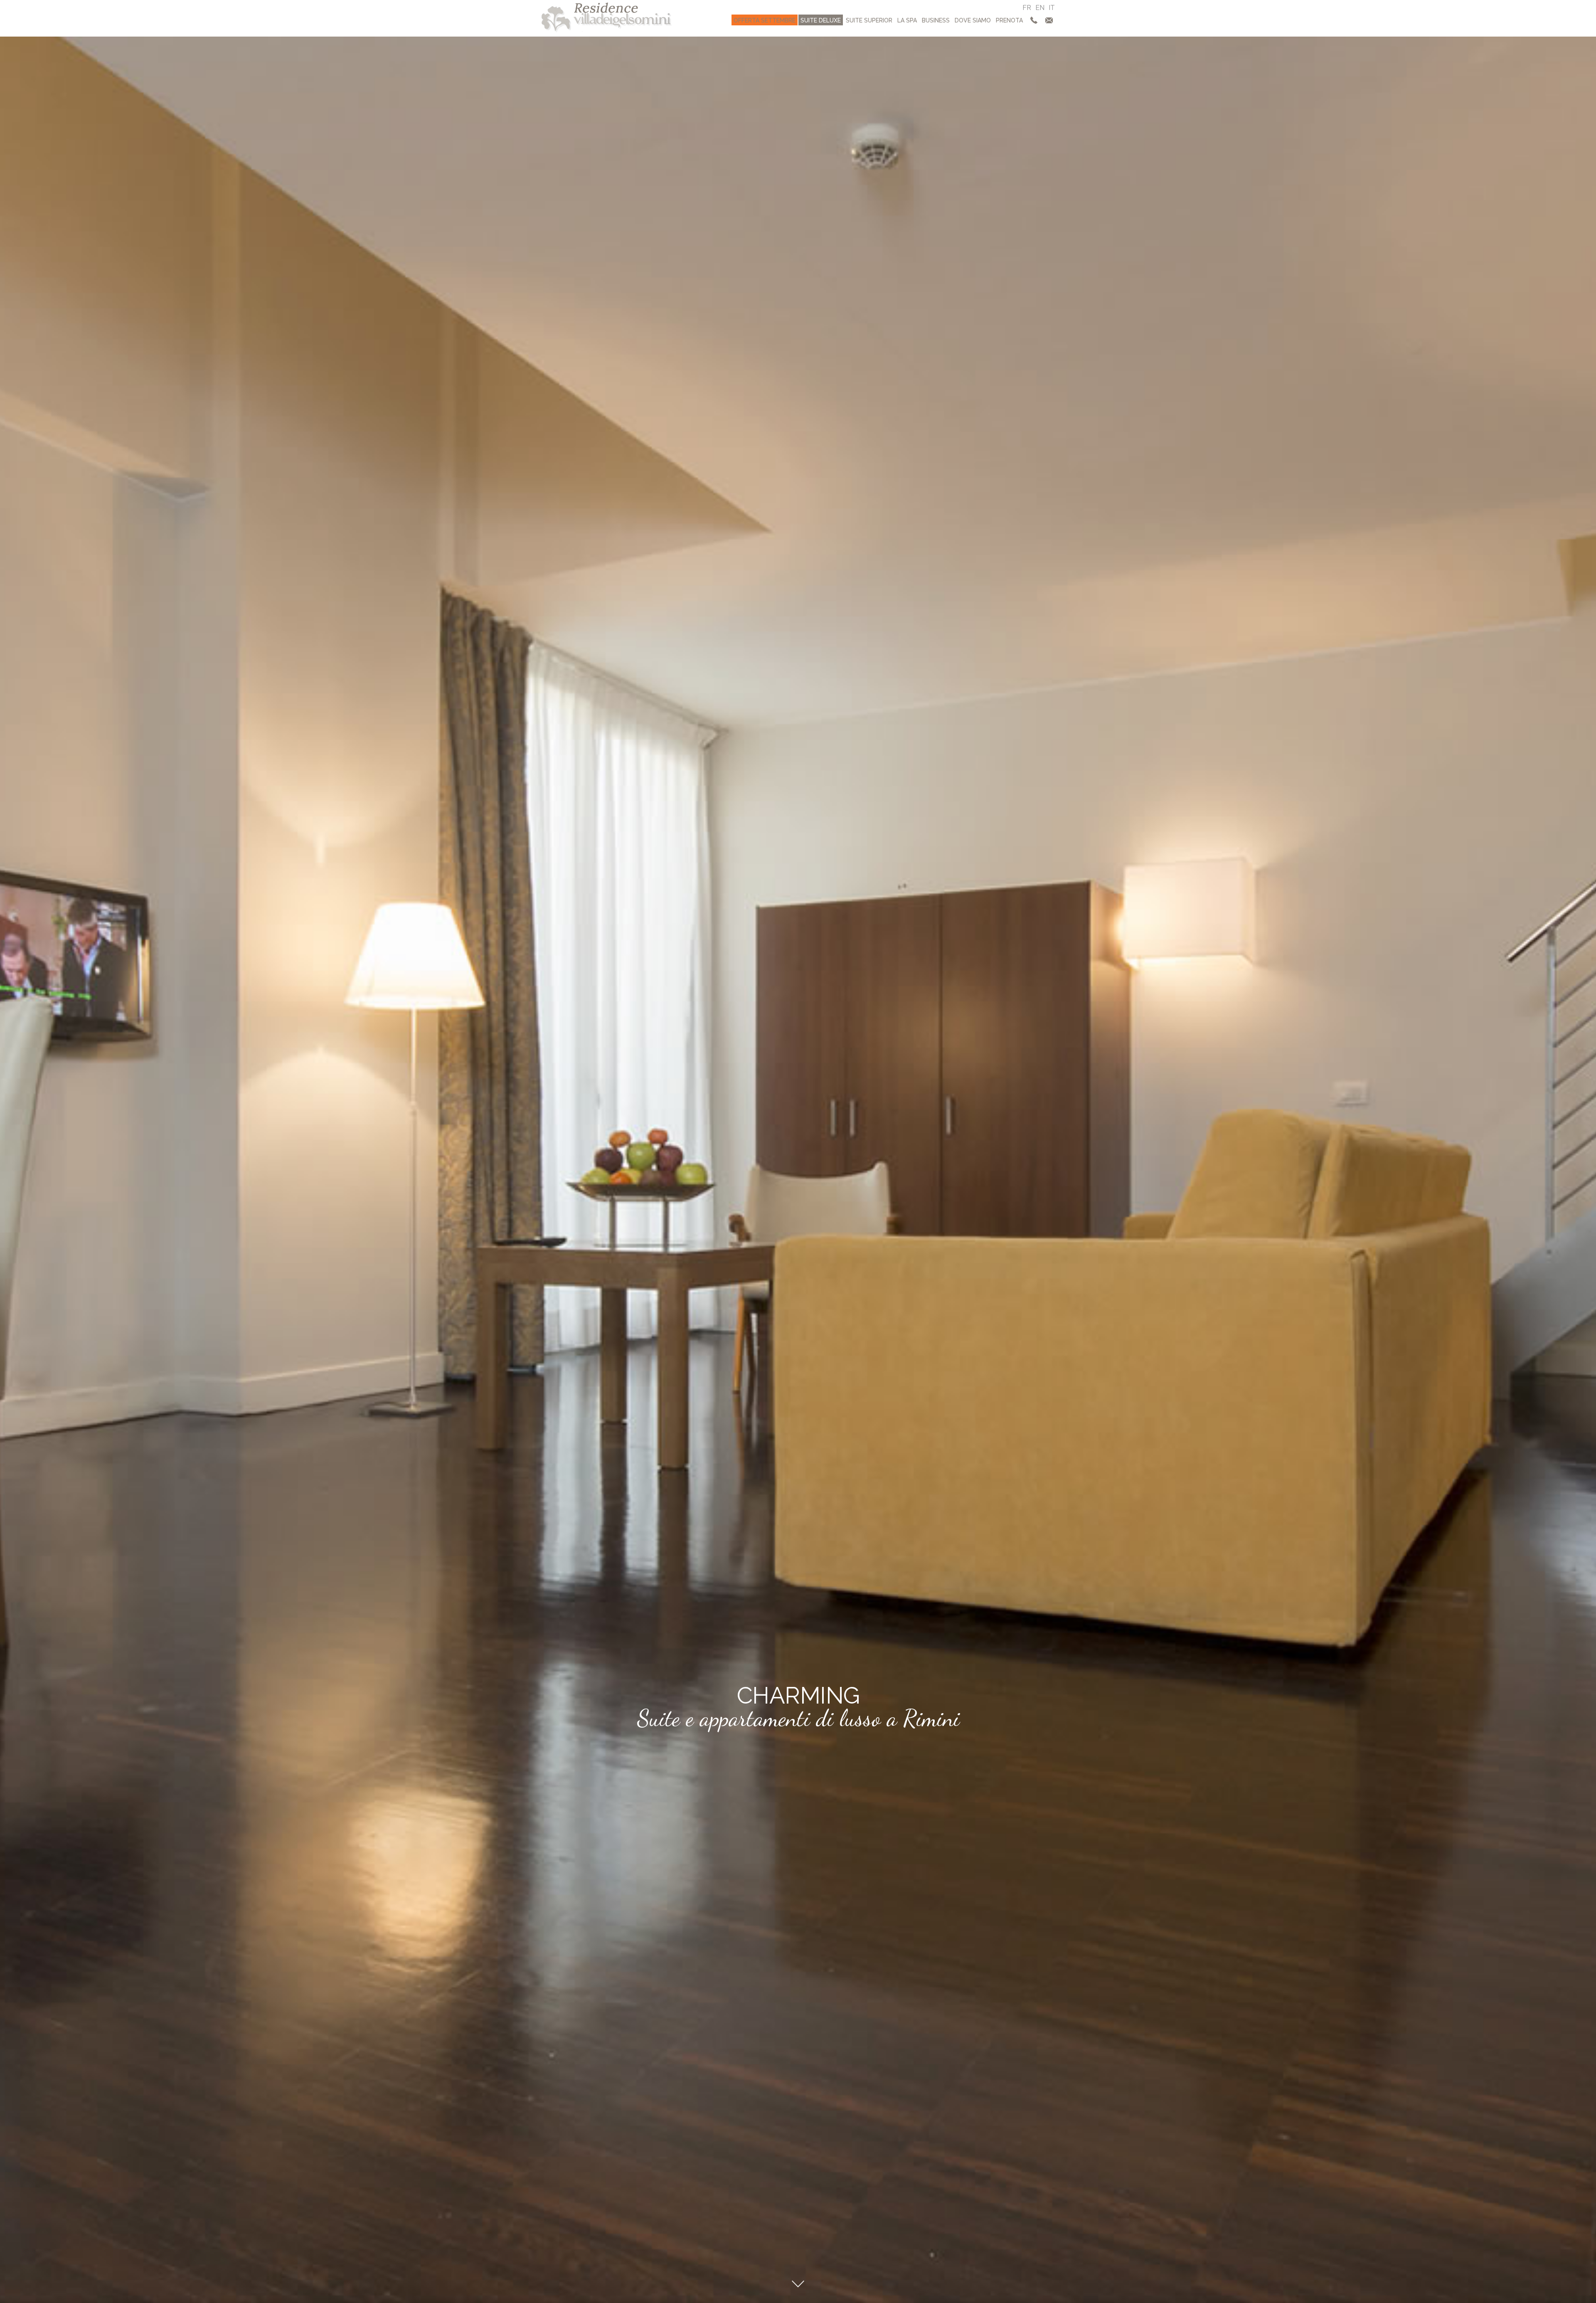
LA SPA (907, 20)
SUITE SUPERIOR (869, 20)
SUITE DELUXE (821, 20)
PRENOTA (1009, 20)
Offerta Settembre (765, 20)
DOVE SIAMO (973, 20)
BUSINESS (936, 20)
